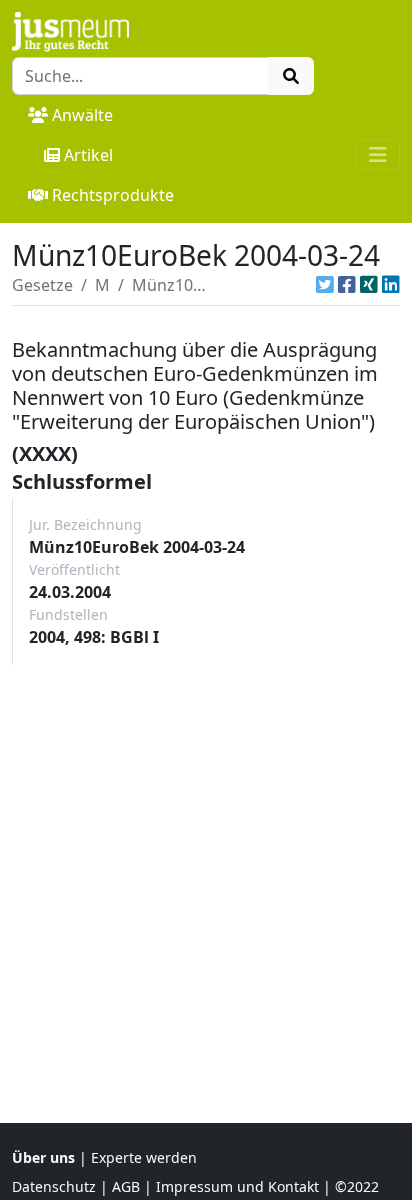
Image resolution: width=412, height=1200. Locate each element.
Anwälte (82, 115)
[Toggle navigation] (378, 155)
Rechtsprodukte (113, 195)
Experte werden (144, 1157)
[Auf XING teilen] (369, 285)
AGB (126, 1186)
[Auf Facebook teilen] (347, 285)
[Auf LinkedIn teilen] (391, 285)
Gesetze (42, 285)
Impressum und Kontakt (237, 1186)
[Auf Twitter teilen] (325, 285)
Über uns (43, 1157)
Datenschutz (54, 1186)
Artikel (88, 155)
